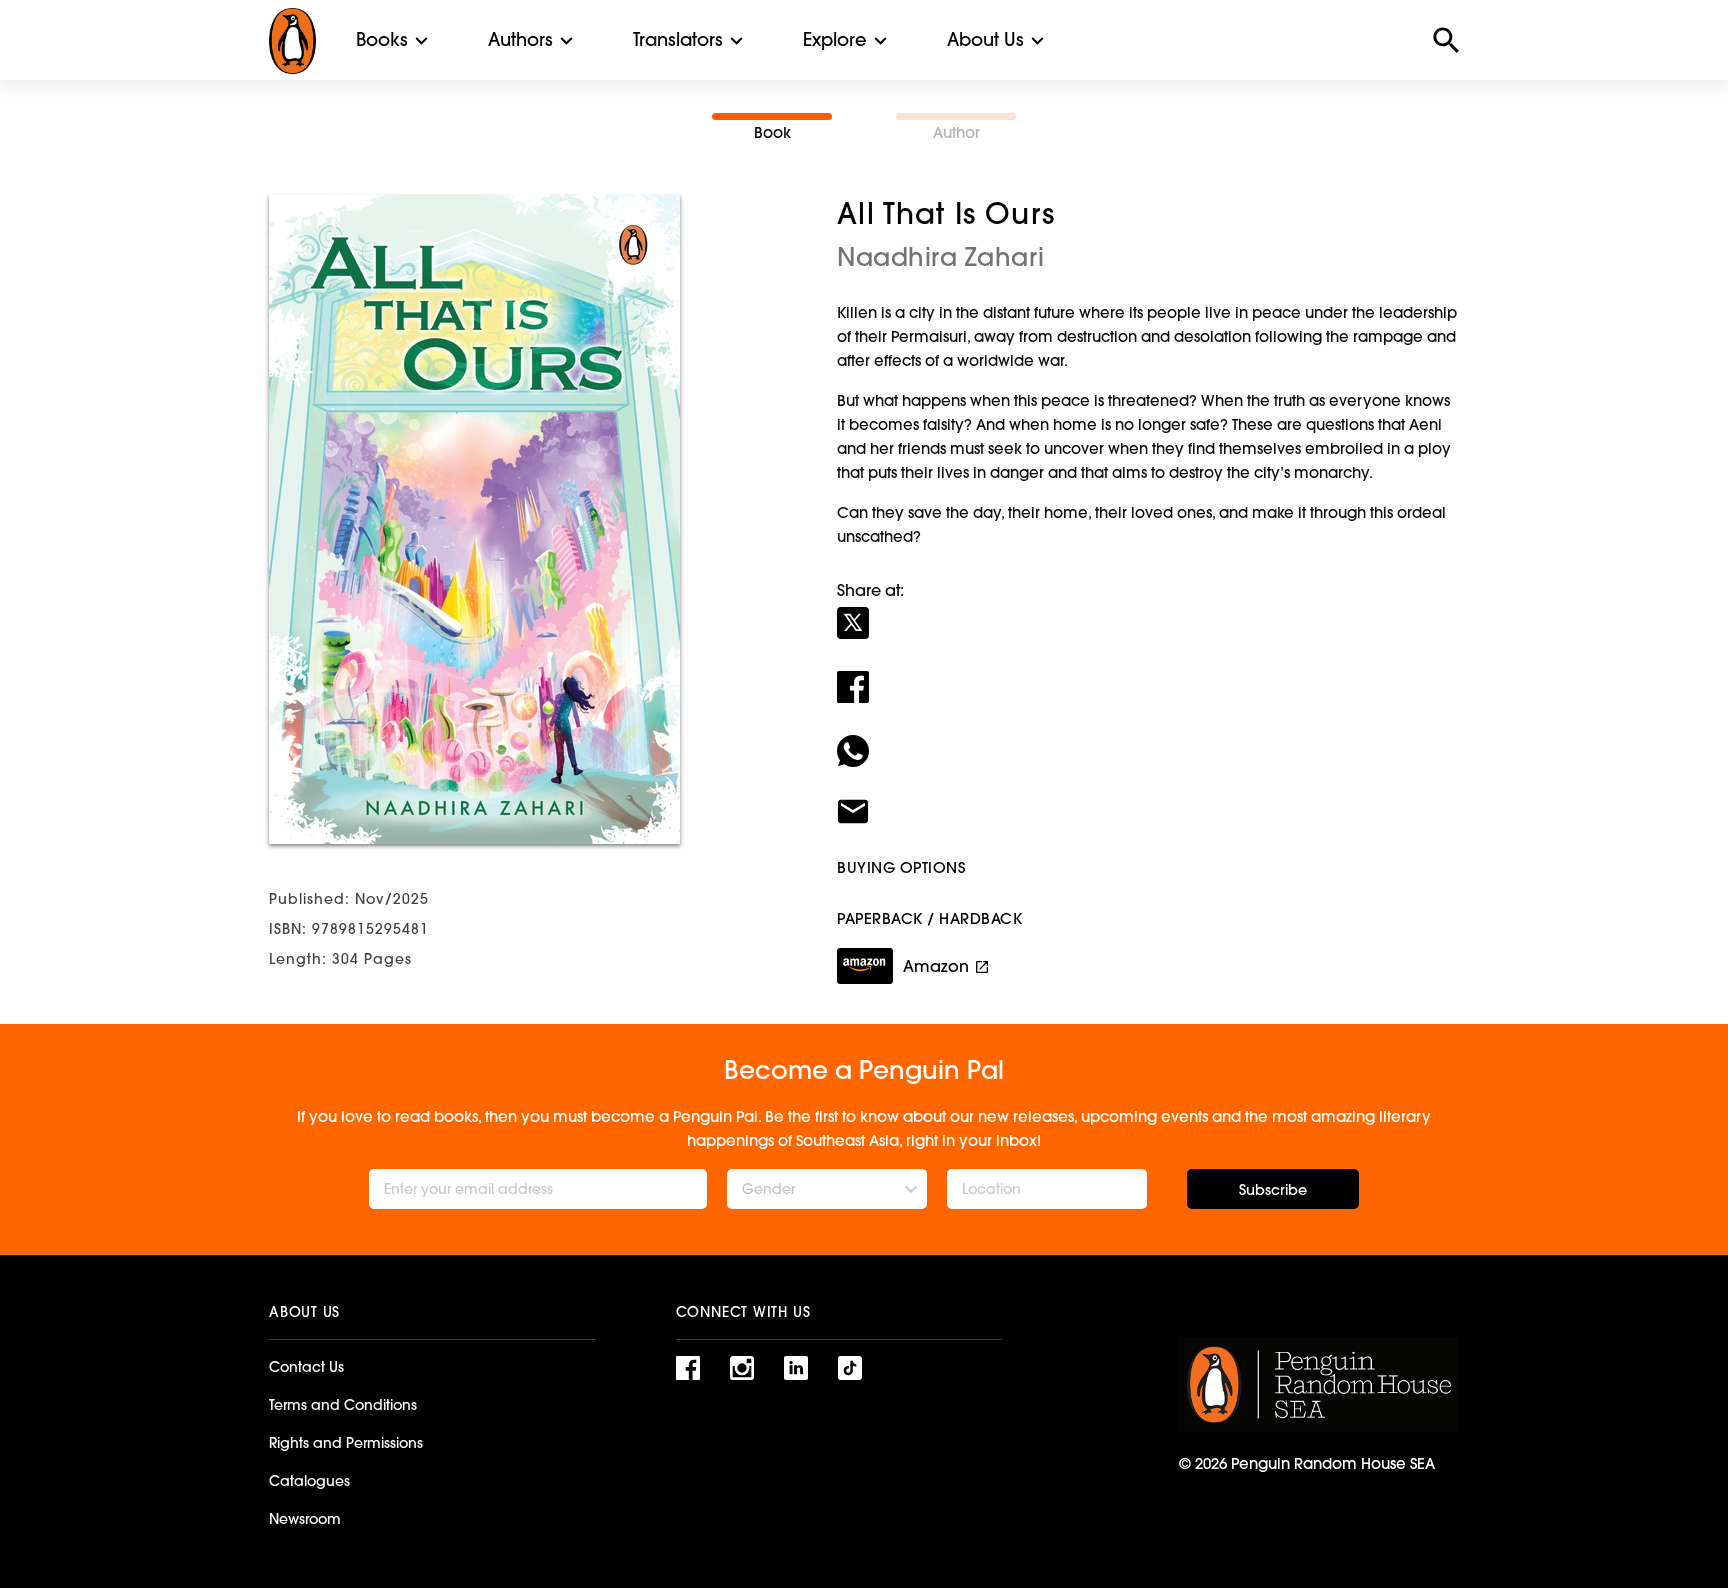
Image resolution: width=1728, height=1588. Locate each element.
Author (956, 132)
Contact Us (306, 1367)
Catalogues (309, 1481)
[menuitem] (382, 40)
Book (772, 132)
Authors (520, 39)
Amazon (936, 966)
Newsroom (305, 1519)
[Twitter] (1148, 610)
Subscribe (1273, 1190)
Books (382, 39)
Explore (835, 39)
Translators (678, 39)
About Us (985, 39)
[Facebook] (1148, 674)
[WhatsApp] (1148, 738)
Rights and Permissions (346, 1443)
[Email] (1148, 799)
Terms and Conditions (343, 1405)
